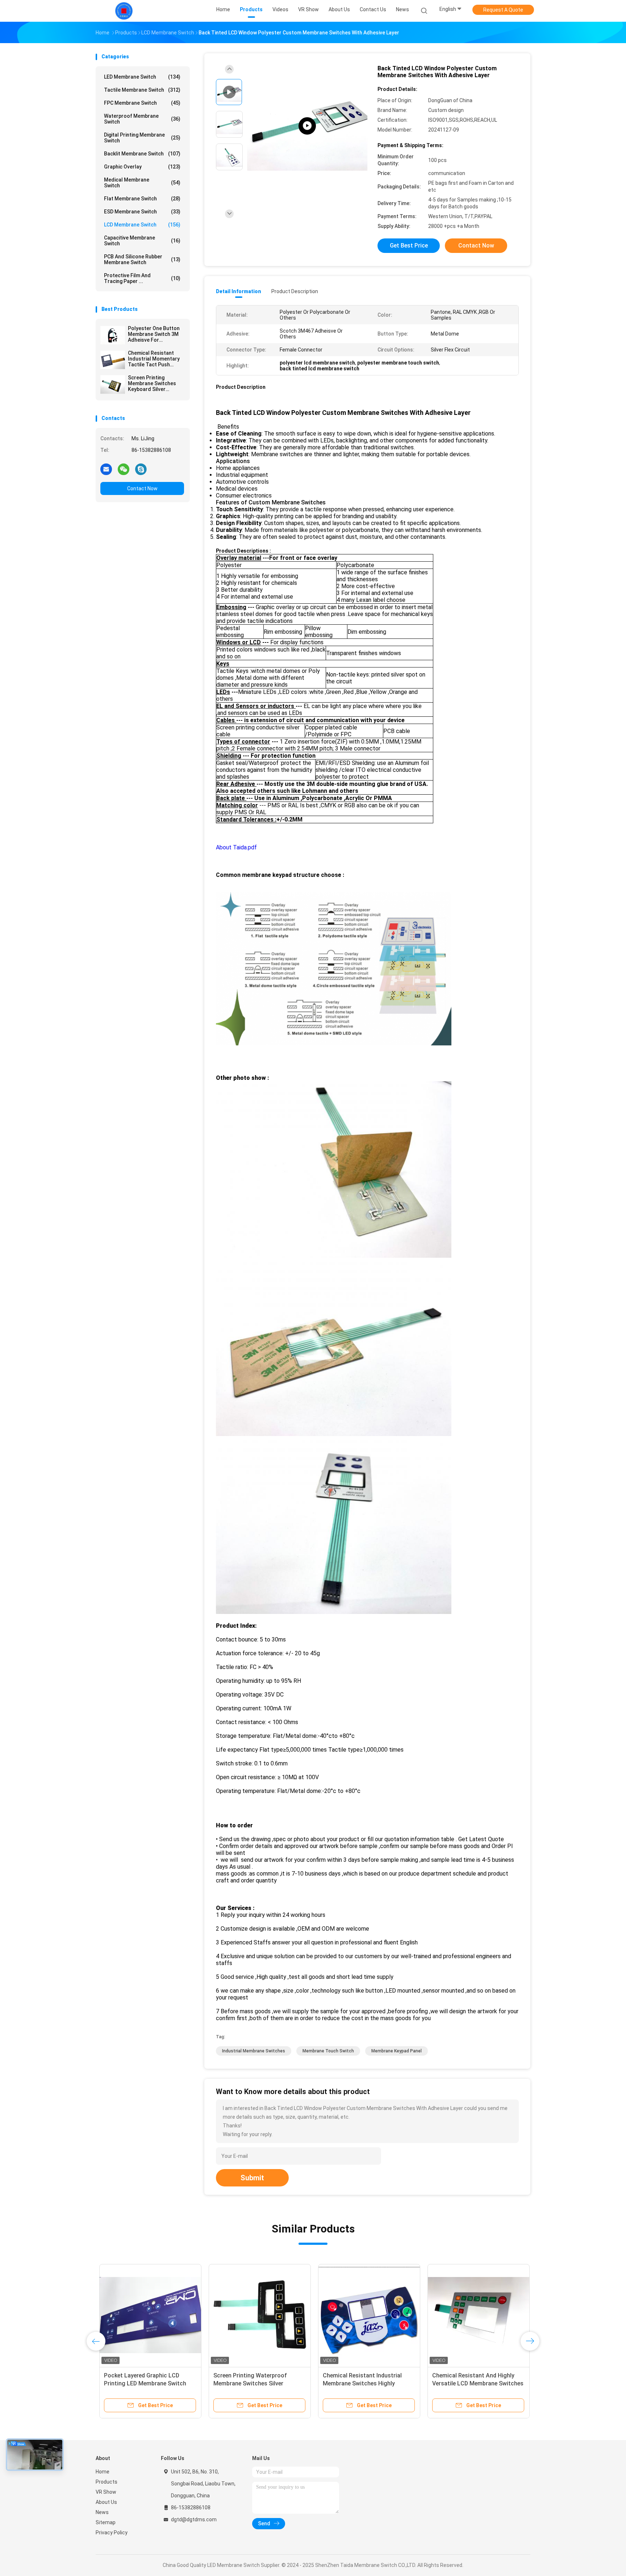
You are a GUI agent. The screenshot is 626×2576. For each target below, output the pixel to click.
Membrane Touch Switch (328, 2051)
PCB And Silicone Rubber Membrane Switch (142, 259)
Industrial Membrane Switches (254, 2051)
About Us (106, 2502)
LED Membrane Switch (142, 77)
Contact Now (142, 488)
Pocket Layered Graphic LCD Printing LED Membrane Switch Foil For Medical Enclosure (141, 2383)
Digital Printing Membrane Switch (142, 138)
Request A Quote (503, 10)
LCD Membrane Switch (142, 225)
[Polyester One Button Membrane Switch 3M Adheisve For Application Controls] (113, 335)
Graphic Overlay (142, 167)
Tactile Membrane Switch (142, 90)
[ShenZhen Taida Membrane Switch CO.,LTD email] (106, 469)
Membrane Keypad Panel (397, 2051)
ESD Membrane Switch (142, 212)
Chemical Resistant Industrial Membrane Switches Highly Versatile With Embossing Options (365, 2383)
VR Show (106, 2492)
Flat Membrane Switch (142, 199)
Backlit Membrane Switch (142, 154)
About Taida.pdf (236, 847)
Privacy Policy (112, 2533)
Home (103, 2472)
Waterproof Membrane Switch (142, 119)
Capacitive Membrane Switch (142, 241)
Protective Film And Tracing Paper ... (142, 278)
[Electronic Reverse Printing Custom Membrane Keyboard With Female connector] (307, 126)
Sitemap (106, 2522)
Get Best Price (409, 245)
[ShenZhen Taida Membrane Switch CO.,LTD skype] (141, 469)
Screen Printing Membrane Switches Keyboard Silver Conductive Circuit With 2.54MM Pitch (156, 383)
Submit (252, 2178)
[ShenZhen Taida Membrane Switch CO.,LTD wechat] (124, 469)
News (102, 2512)
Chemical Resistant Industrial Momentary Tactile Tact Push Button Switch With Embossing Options (154, 359)
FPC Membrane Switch (142, 103)
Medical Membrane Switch (142, 183)
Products (107, 2482)
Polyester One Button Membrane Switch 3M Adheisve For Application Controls (154, 334)
